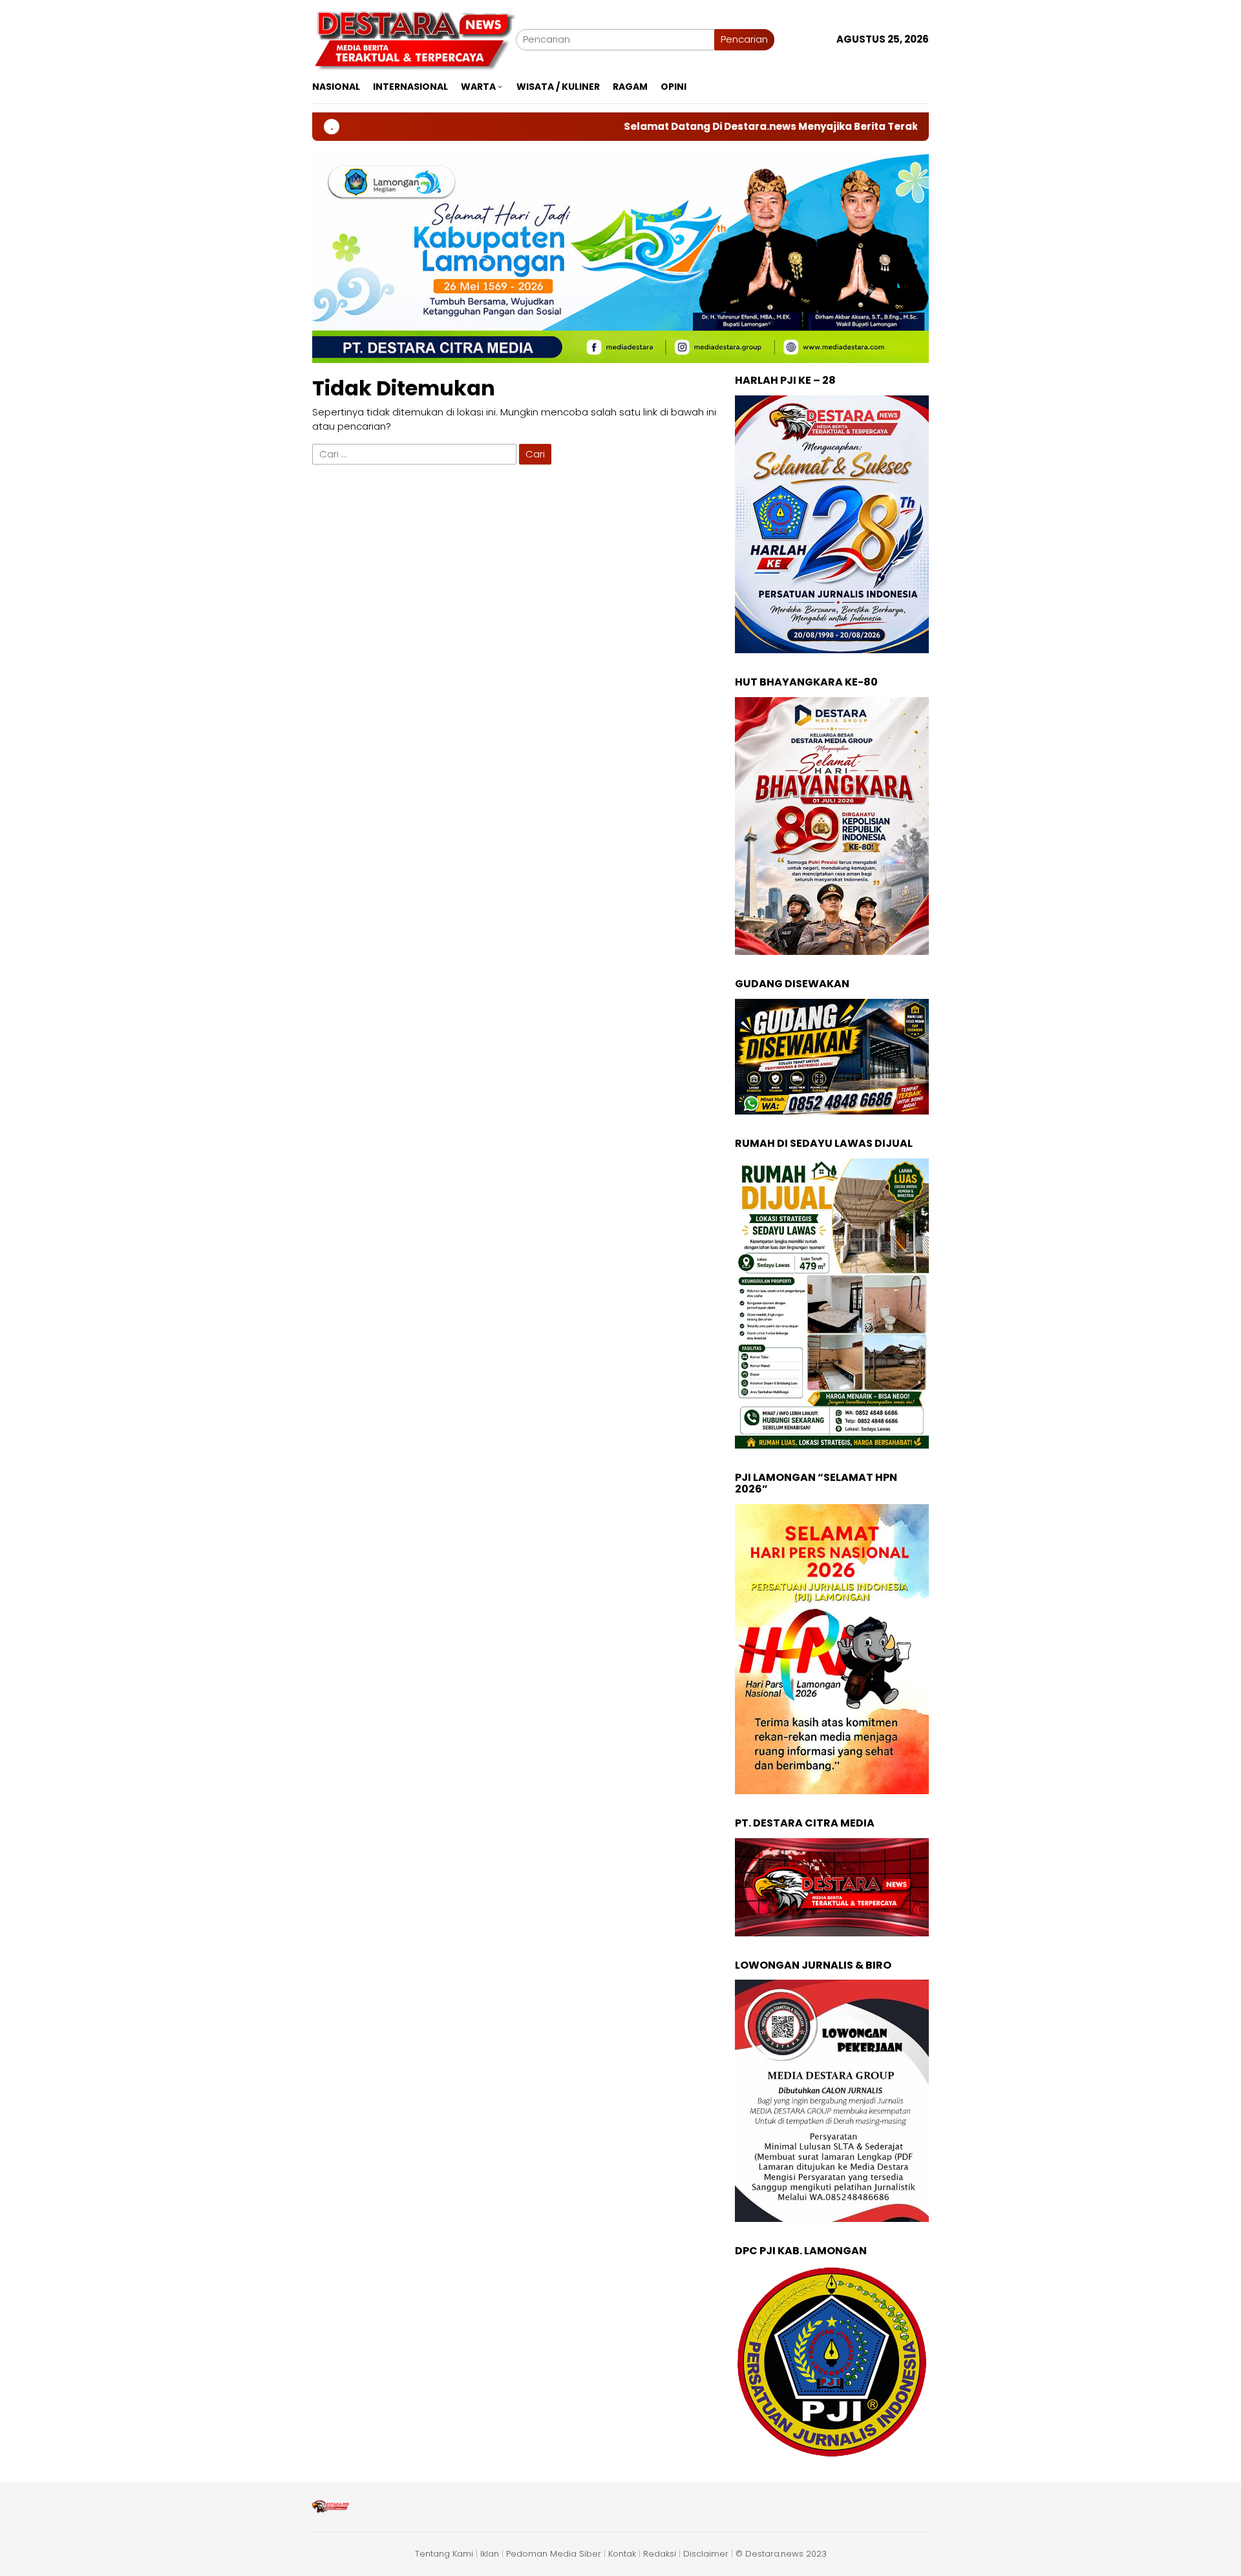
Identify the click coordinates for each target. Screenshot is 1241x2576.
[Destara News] (414, 38)
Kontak (622, 2554)
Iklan (490, 2554)
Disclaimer (706, 2554)
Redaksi (660, 2554)
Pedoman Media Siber (554, 2554)
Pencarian (744, 39)
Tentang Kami (444, 2554)
